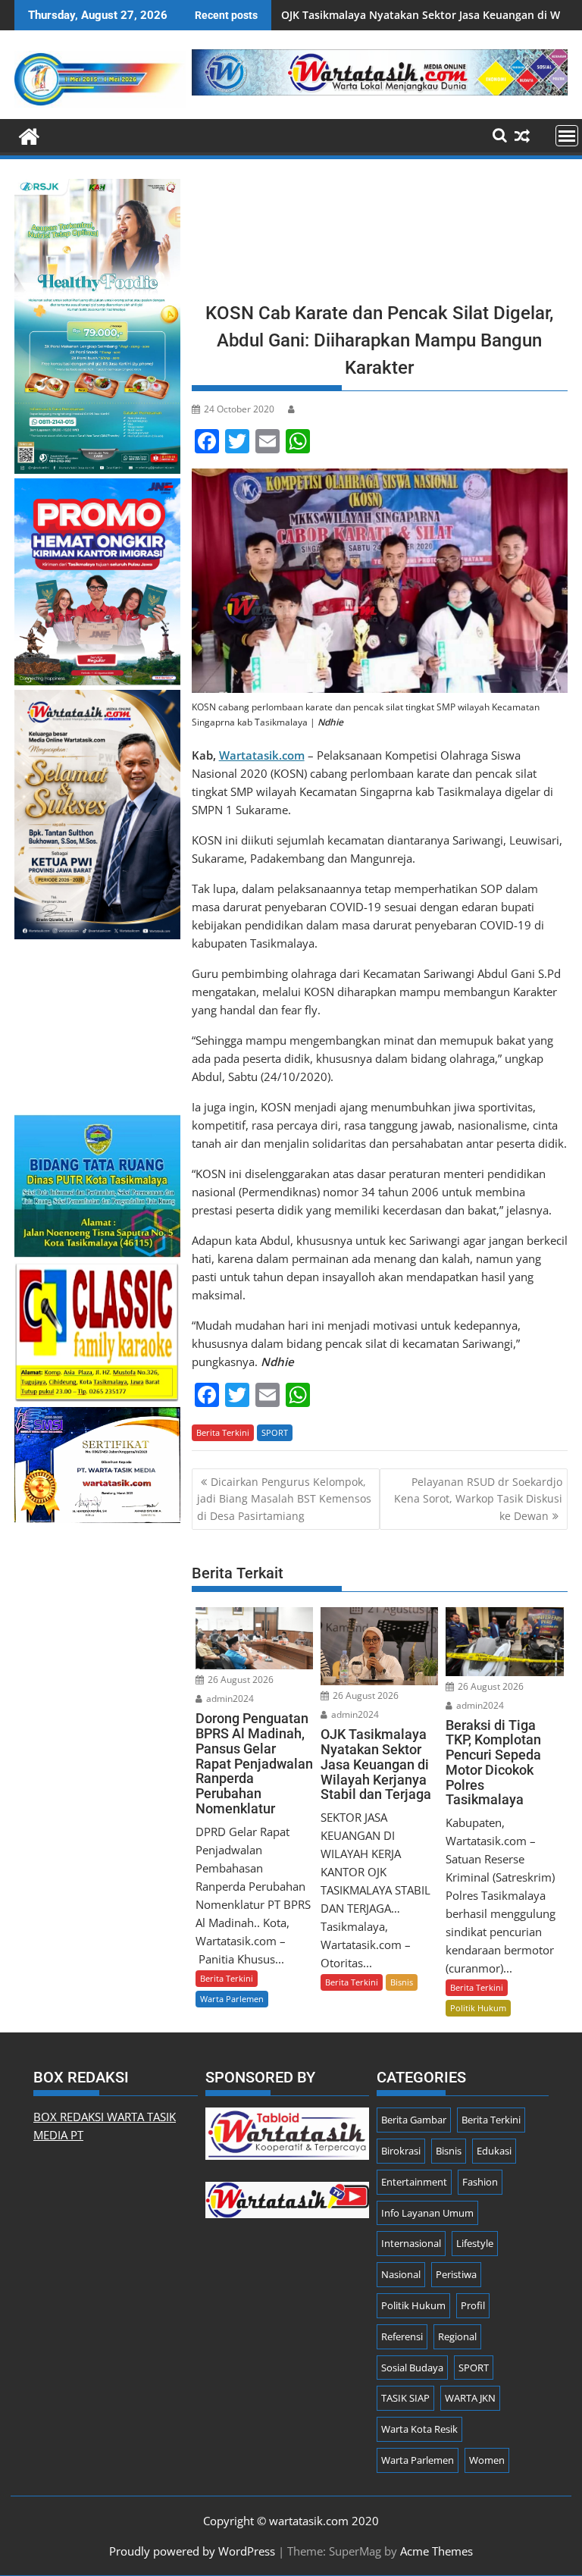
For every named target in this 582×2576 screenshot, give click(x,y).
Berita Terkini (223, 1432)
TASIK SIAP (405, 2398)
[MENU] (567, 136)
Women (487, 2460)
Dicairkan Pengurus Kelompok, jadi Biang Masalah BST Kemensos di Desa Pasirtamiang (284, 1499)
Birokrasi (401, 2151)
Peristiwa (456, 2274)
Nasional (401, 2274)
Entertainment (414, 2182)
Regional (457, 2336)
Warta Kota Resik (419, 2429)
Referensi (402, 2336)
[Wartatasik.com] (29, 135)
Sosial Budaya (412, 2368)
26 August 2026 (239, 1680)
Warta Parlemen (232, 1999)
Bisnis (402, 1982)
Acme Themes (436, 2551)
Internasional (411, 2243)
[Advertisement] (380, 235)
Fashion (480, 2182)
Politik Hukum (478, 2008)
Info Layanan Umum (427, 2213)
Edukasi (494, 2151)
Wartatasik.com (262, 755)
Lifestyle (475, 2243)
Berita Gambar (414, 2120)
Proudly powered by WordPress (192, 2551)
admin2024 (229, 1699)
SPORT (275, 1432)
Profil (473, 2305)
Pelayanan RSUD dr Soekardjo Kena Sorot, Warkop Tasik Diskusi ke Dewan (478, 1499)
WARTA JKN (470, 2398)
